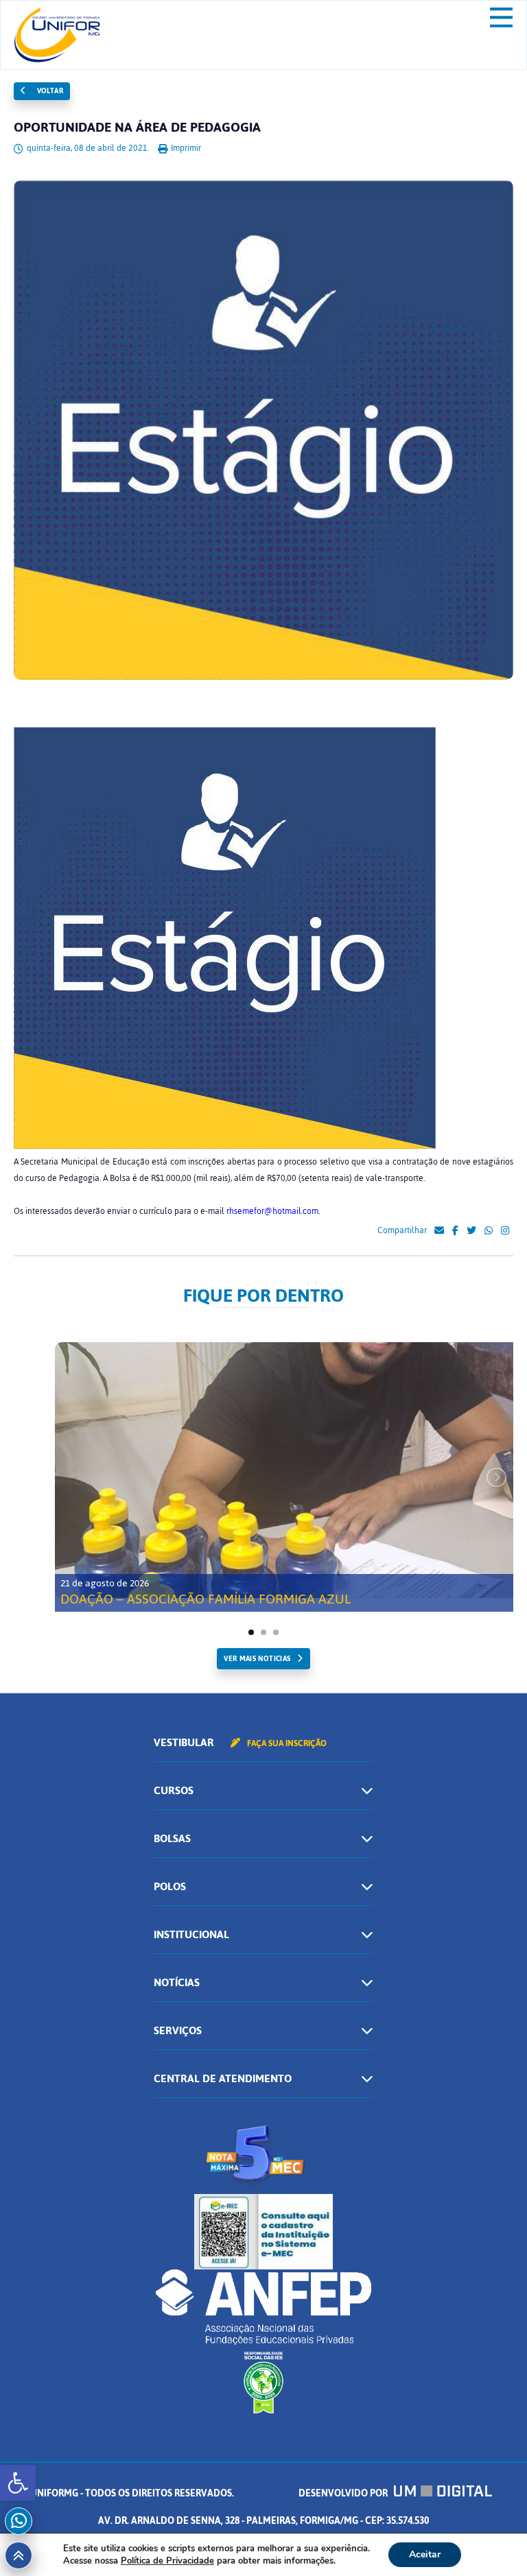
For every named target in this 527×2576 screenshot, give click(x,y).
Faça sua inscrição (286, 1743)
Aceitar (425, 2554)
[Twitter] (471, 1231)
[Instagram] (505, 1231)
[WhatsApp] (489, 1231)
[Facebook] (455, 1231)
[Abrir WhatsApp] (493, 2541)
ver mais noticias (257, 1659)
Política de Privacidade (167, 2561)
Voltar (49, 91)
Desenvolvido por (344, 2493)
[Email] (439, 1231)
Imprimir (185, 148)
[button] (18, 2483)
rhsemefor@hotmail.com (272, 1211)
